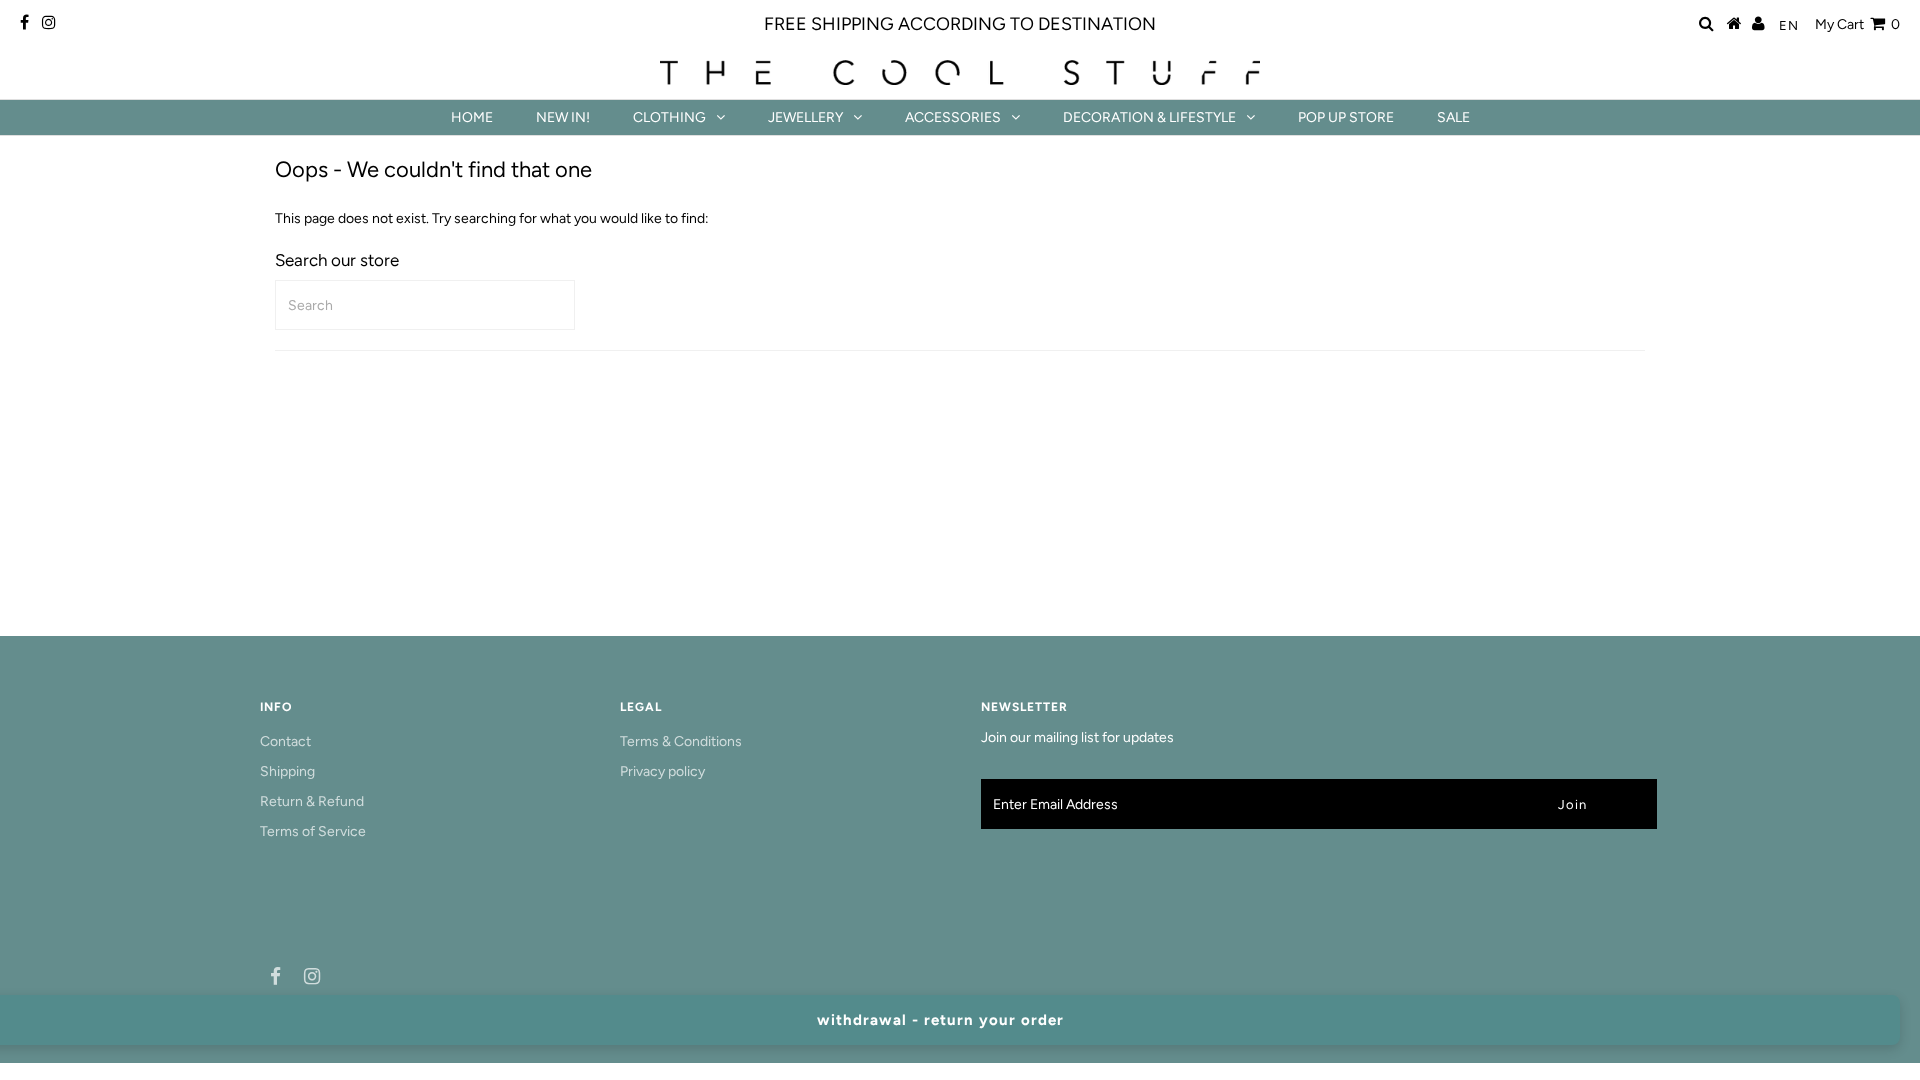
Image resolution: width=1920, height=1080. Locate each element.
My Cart (1857, 24)
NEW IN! (563, 117)
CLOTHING (669, 117)
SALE (1453, 117)
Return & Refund (312, 801)
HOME (472, 117)
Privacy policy (662, 771)
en (1789, 25)
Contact (285, 741)
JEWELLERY (805, 117)
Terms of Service (313, 831)
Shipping (287, 771)
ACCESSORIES (953, 117)
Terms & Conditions (681, 741)
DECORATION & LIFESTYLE (1149, 117)
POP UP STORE (1346, 117)
